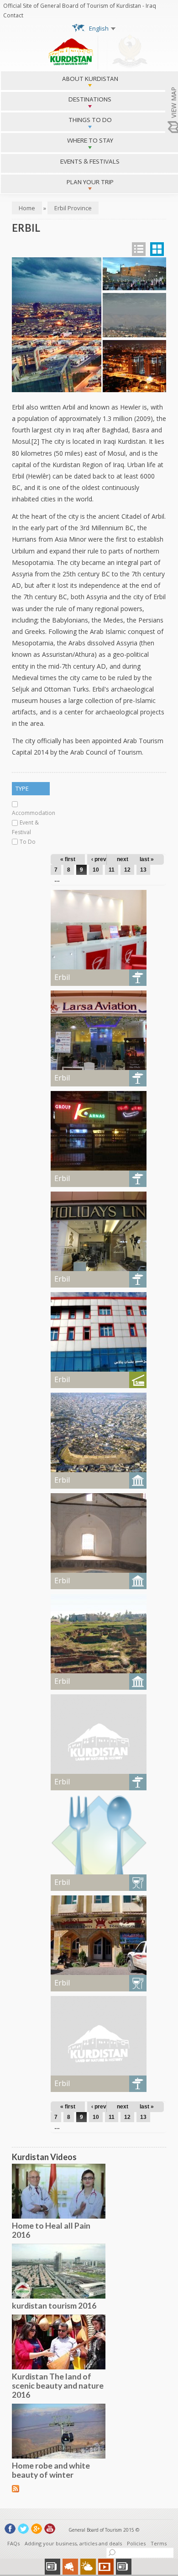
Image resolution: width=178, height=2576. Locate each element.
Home (27, 208)
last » (147, 859)
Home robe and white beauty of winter (51, 2470)
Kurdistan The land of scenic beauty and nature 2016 (58, 2385)
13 (143, 870)
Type (22, 788)
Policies (136, 2543)
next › (124, 859)
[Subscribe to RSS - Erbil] (16, 2488)
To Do (28, 842)
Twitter (23, 2529)
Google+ (37, 2529)
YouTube (50, 2529)
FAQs (13, 2543)
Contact (13, 15)
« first (68, 859)
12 (127, 870)
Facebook (10, 2529)
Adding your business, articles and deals (73, 2543)
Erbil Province (73, 208)
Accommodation (34, 813)
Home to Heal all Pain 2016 (51, 2230)
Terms (159, 2543)
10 (96, 870)
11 (112, 870)
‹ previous (104, 859)
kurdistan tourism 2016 (54, 2305)
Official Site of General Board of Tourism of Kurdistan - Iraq (80, 6)
